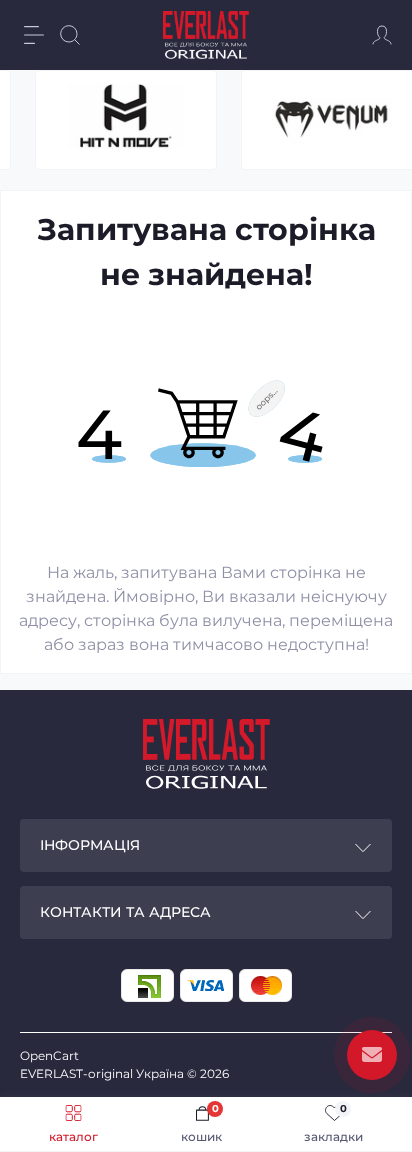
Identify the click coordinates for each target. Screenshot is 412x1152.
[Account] (382, 35)
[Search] (70, 35)
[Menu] (34, 35)
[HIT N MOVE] (126, 120)
